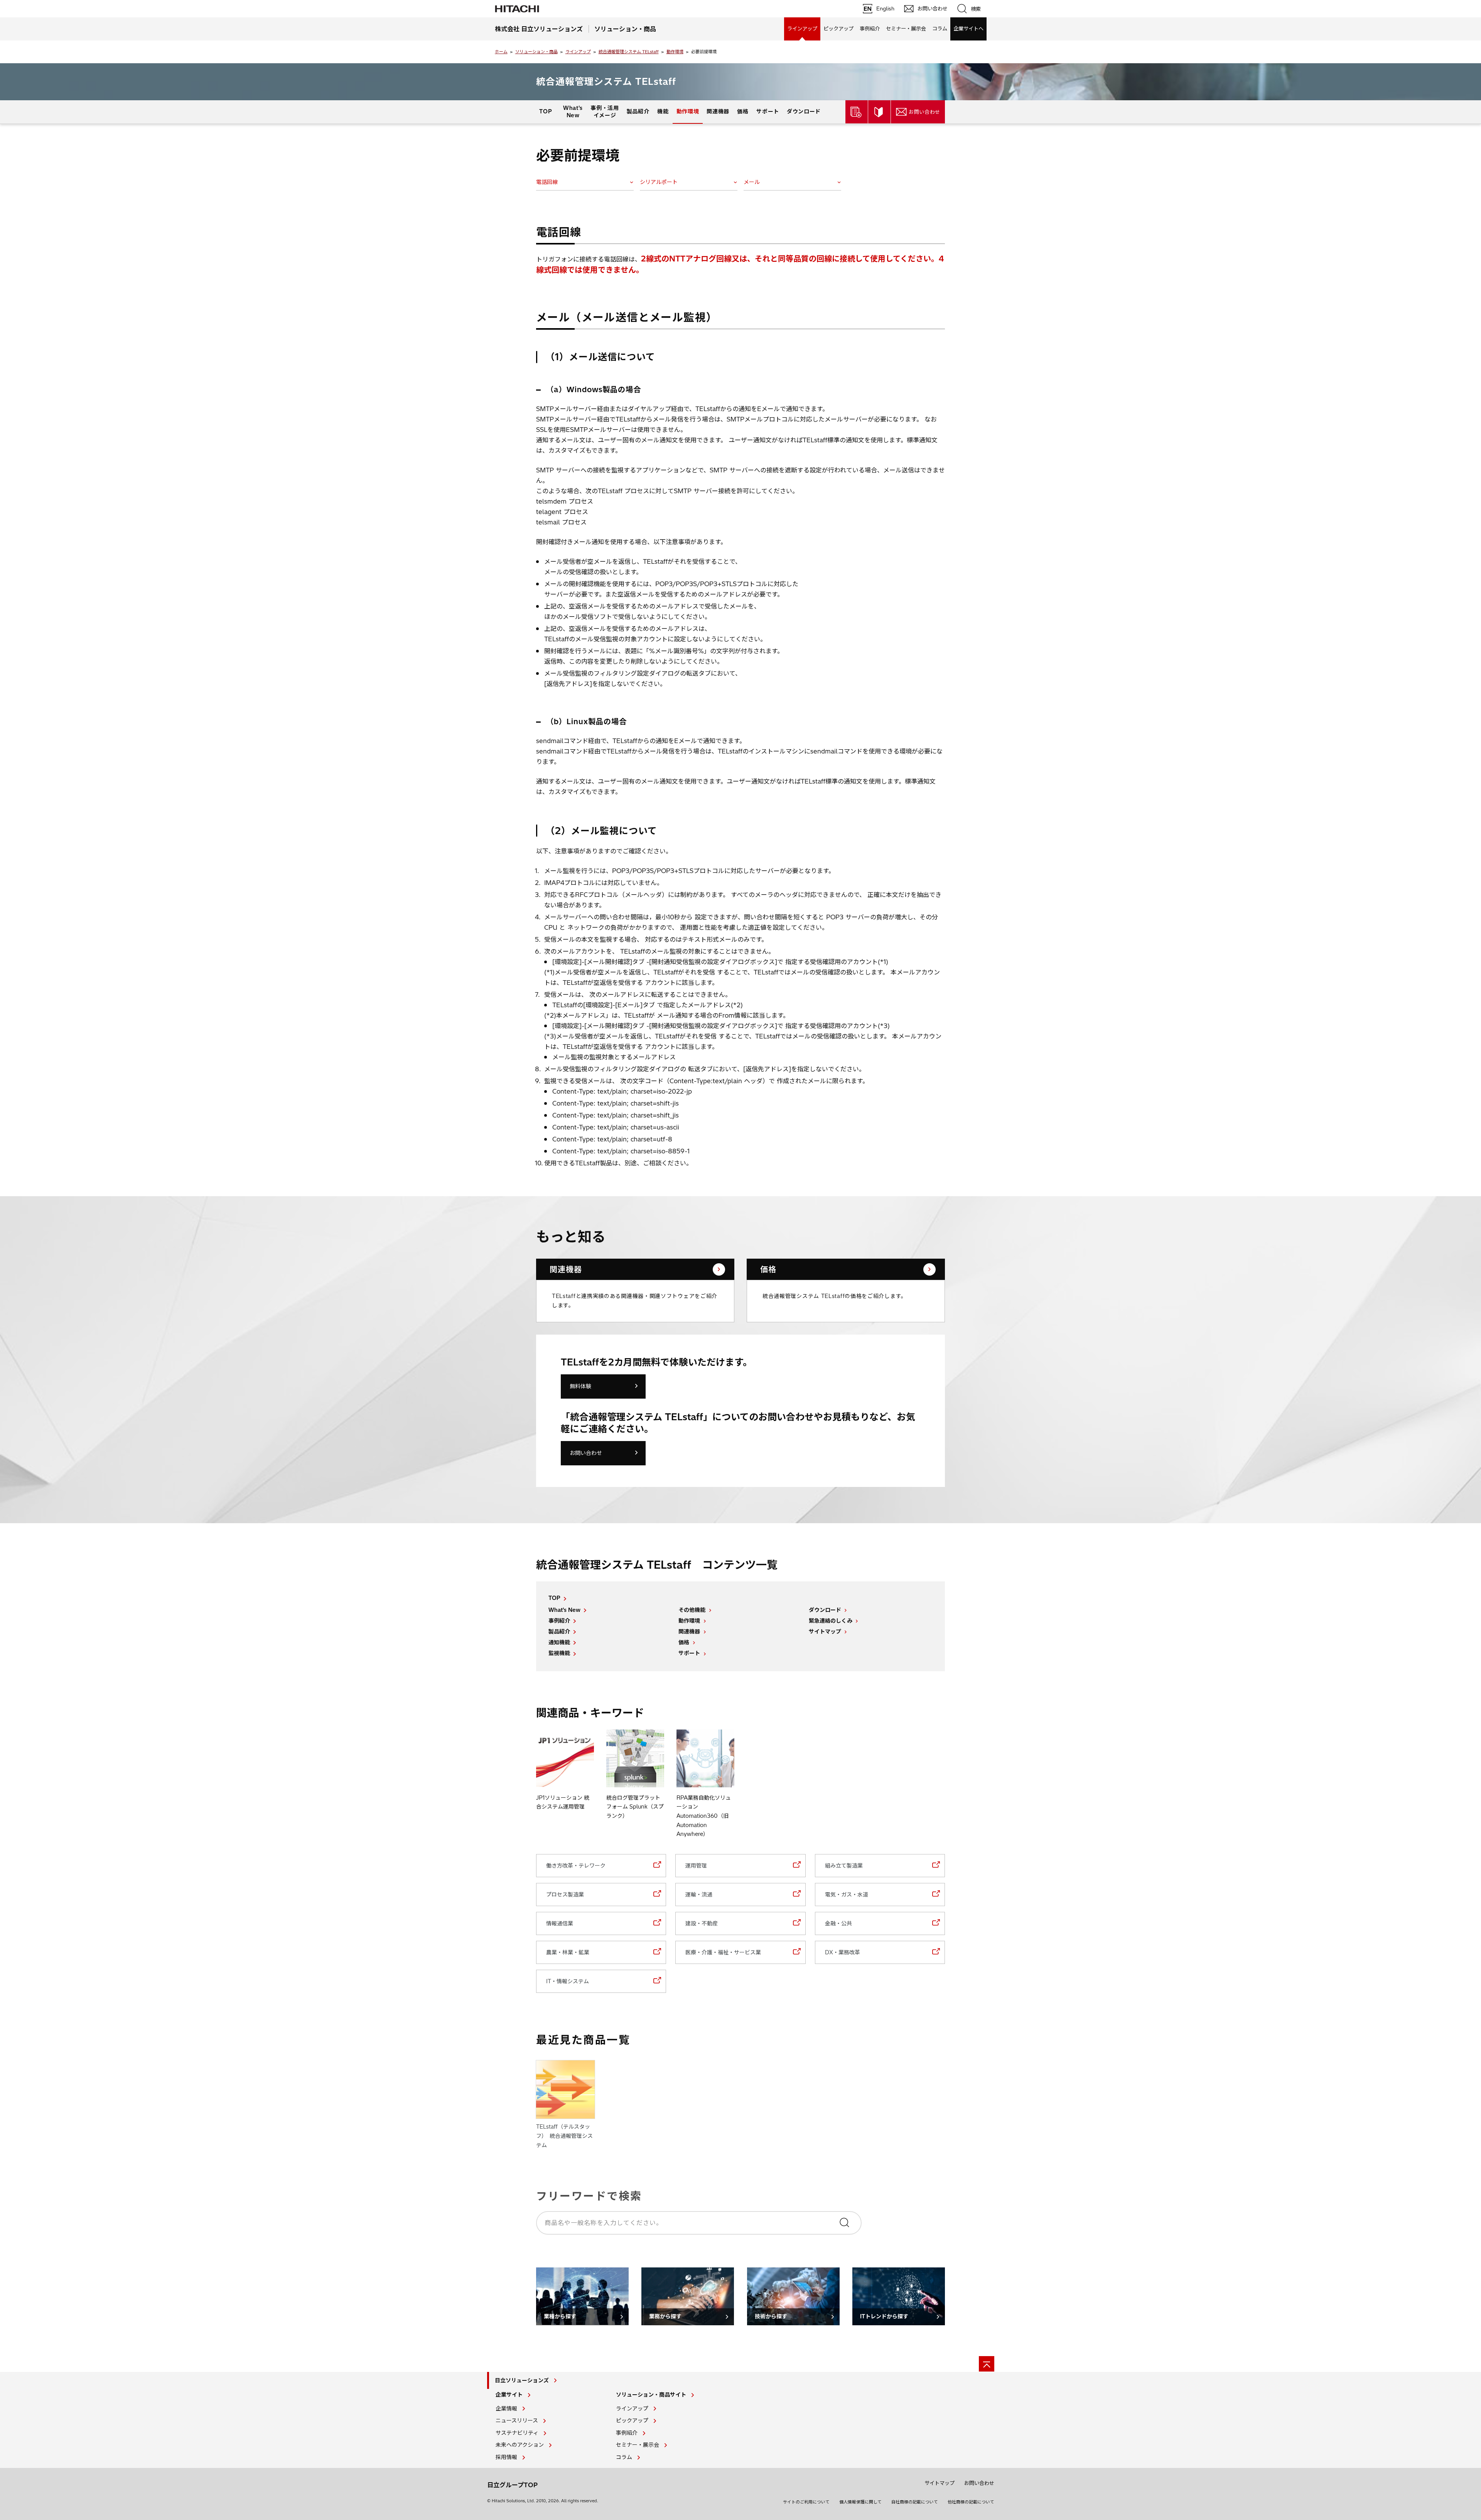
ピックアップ (838, 29)
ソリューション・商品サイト (651, 2395)
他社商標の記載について (971, 2502)
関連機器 (718, 111)
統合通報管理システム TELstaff (629, 52)
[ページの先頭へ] (987, 2364)
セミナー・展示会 (906, 29)
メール (752, 182)
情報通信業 (560, 1923)
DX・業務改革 (843, 1952)
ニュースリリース (517, 2421)
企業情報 (506, 2409)
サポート (768, 111)
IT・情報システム (568, 1981)
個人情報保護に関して (860, 2502)
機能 (663, 111)
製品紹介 (638, 111)
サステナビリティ (517, 2433)
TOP (546, 111)
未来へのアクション (520, 2445)
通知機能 (559, 1642)
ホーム (501, 52)
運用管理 (696, 1866)
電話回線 (547, 182)
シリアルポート (659, 182)
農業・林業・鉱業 (568, 1952)
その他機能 (692, 1610)
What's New (564, 1610)
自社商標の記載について (915, 2502)
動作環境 (675, 52)
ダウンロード (804, 111)
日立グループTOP (512, 2485)
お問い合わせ (586, 1453)
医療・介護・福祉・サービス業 (723, 1952)
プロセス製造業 (565, 1895)
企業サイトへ (968, 29)
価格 (743, 111)
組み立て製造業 (844, 1866)
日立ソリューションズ (522, 2380)
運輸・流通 (699, 1895)
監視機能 (559, 1653)
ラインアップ (802, 29)
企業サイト (509, 2395)
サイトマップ (825, 1632)
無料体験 (580, 1386)
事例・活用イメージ (605, 111)
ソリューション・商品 (536, 52)
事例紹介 (870, 29)
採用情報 (506, 2457)
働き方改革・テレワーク (576, 1866)
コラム (940, 29)
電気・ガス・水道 (847, 1895)
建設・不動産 (702, 1923)
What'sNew (573, 111)
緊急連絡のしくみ (831, 1621)
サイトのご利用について (806, 2502)
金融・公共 (838, 1923)
